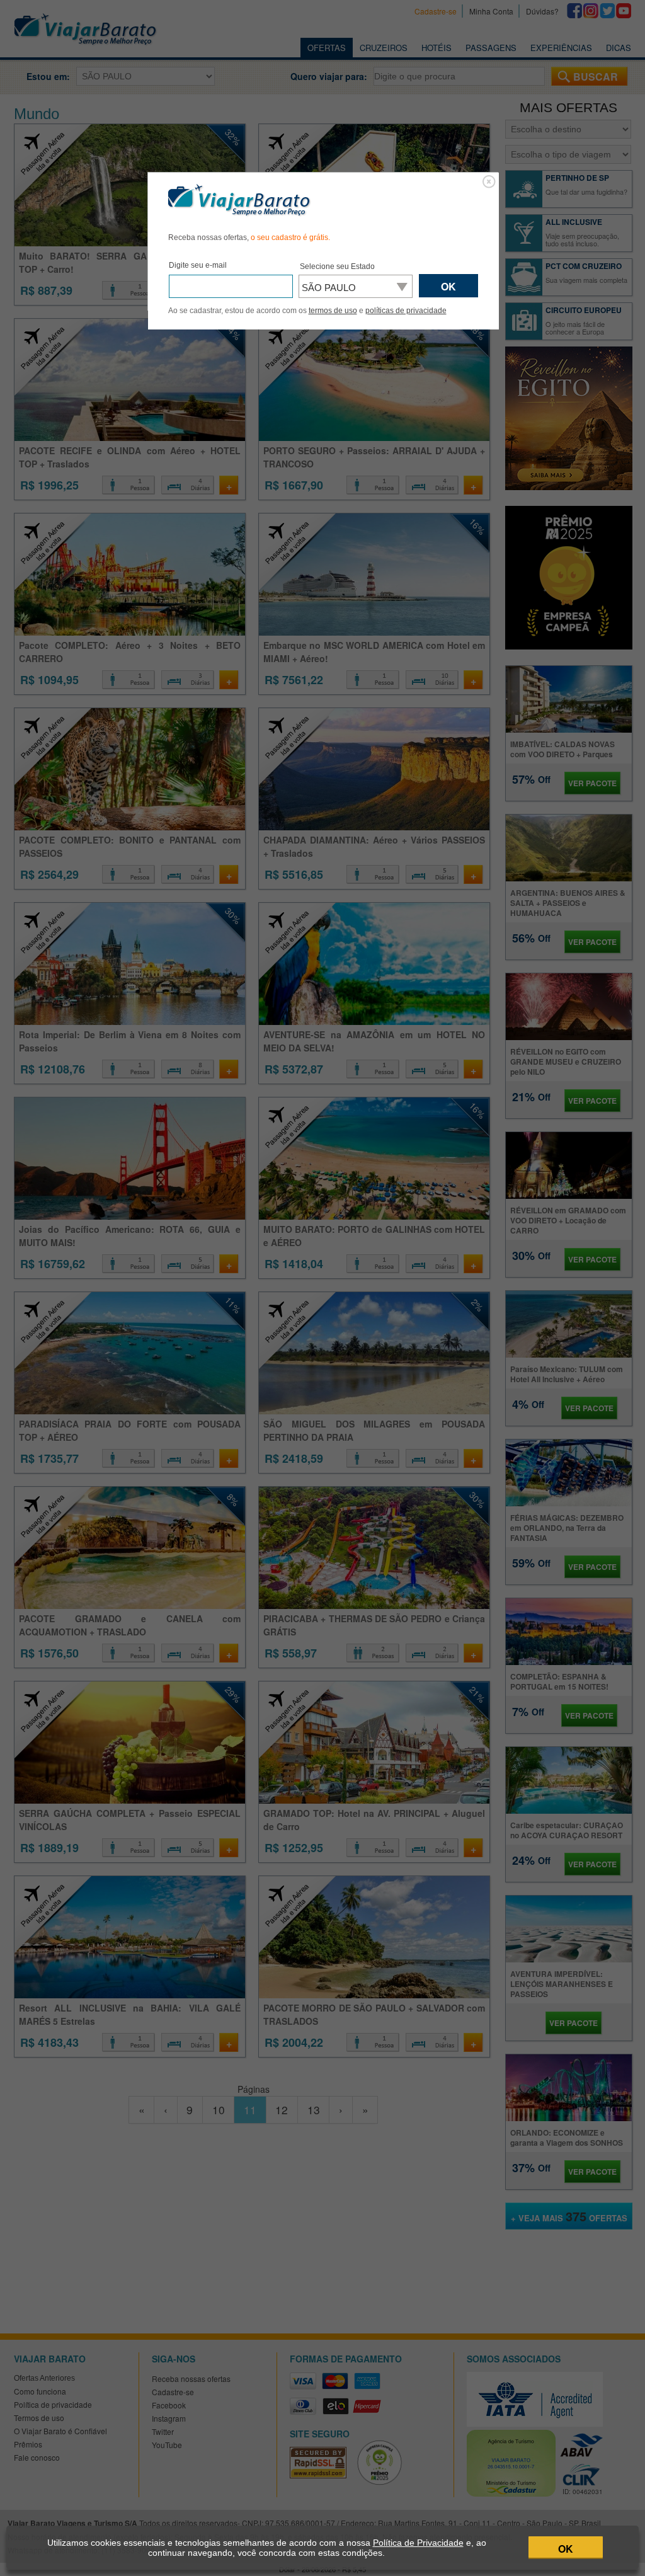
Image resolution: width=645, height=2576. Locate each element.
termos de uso (333, 311)
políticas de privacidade (406, 311)
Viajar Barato (239, 200)
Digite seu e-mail (198, 265)
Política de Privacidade (418, 2543)
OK (566, 2549)
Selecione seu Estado (337, 266)
